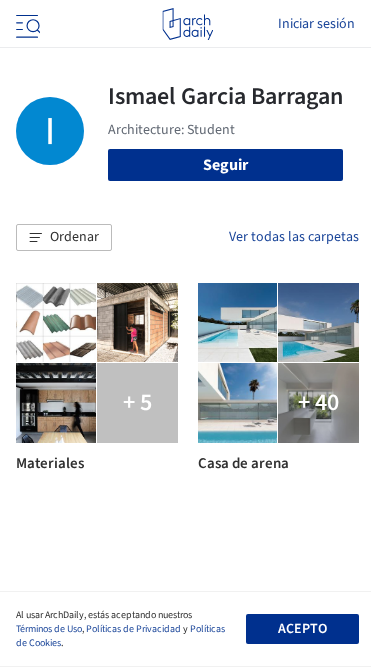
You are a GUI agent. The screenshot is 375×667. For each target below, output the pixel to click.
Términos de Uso (49, 629)
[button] (64, 238)
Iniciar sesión (316, 24)
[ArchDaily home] (187, 24)
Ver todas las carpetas (294, 237)
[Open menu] (26, 24)
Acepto (302, 629)
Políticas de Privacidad (133, 629)
